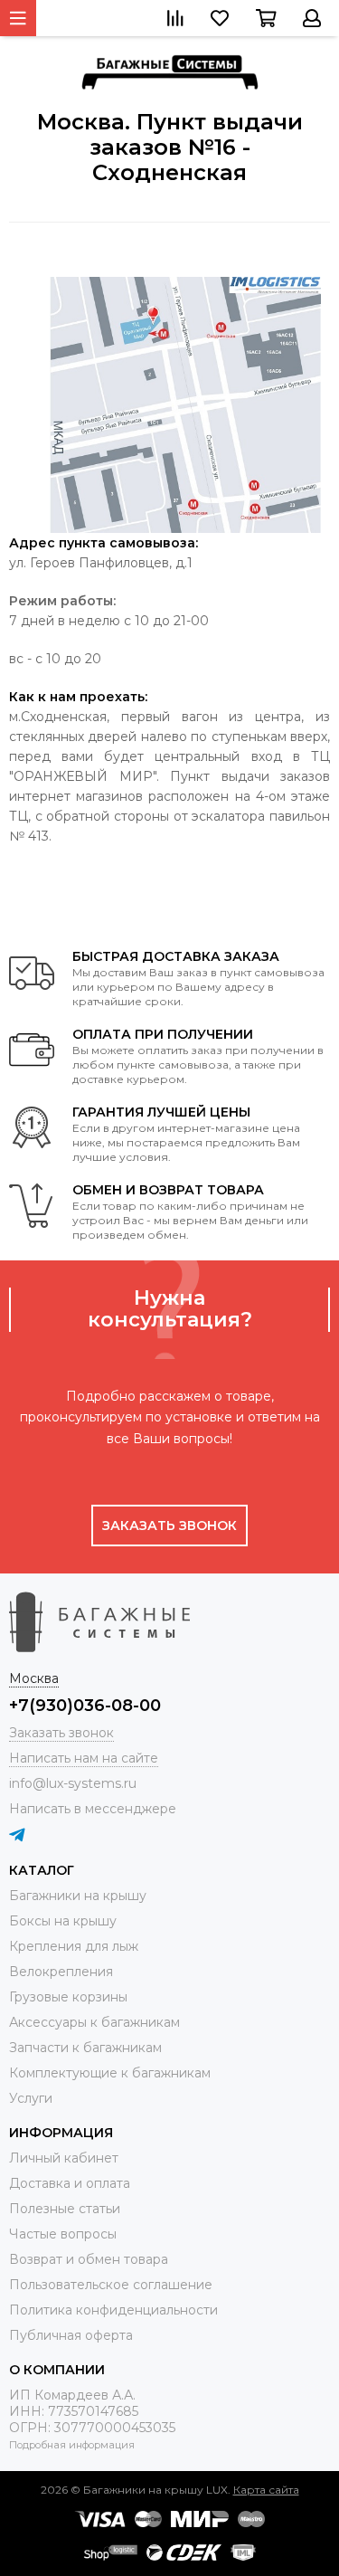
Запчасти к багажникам (85, 2048)
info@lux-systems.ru (73, 1783)
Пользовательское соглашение (111, 2285)
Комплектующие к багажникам (110, 2073)
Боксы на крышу (63, 1921)
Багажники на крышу (78, 1896)
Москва (34, 1678)
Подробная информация (72, 2445)
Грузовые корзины (68, 1997)
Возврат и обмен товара (89, 2259)
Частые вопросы (63, 2234)
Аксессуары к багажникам (94, 2022)
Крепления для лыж (74, 1946)
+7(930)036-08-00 (85, 1706)
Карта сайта (266, 2490)
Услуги (31, 2098)
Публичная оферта (71, 2335)
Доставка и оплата (70, 2183)
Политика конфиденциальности (113, 2310)
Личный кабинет (64, 2158)
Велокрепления (61, 1972)
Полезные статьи (65, 2209)
